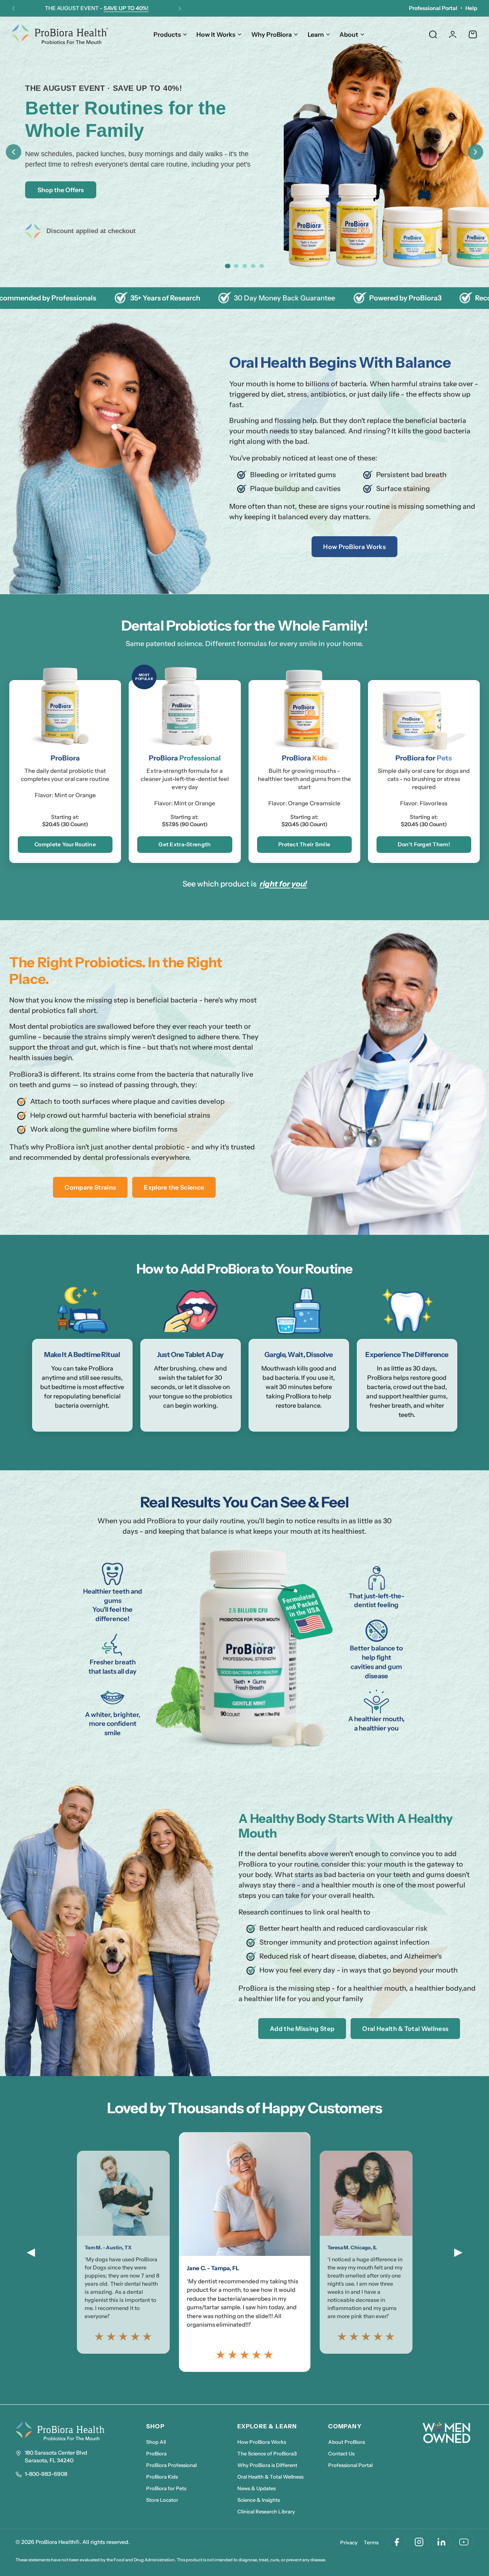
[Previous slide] (14, 152)
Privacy (349, 2542)
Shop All (156, 2442)
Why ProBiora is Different (267, 2465)
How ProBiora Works (354, 547)
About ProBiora (347, 2442)
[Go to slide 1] (227, 266)
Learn (316, 34)
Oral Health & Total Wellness (405, 2029)
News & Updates (256, 2488)
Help (471, 8)
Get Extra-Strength (185, 844)
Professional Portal (433, 8)
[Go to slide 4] (253, 266)
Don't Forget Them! (424, 844)
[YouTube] (464, 2542)
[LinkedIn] (441, 2542)
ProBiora (156, 2453)
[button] (14, 9)
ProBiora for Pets (166, 2488)
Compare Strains (90, 1187)
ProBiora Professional (171, 2465)
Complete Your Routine (65, 844)
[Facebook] (397, 2542)
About (349, 34)
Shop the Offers (61, 190)
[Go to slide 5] (262, 266)
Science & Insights (259, 2500)
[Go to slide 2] (236, 266)
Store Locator (162, 2500)
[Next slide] (475, 152)
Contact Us (341, 2453)
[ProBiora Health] (60, 34)
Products (167, 34)
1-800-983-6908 (46, 2474)
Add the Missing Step (302, 2029)
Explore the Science (174, 1187)
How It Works (216, 34)
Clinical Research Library (266, 2511)
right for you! (283, 884)
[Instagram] (419, 2542)
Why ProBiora (272, 34)
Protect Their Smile (304, 844)
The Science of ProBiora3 (267, 2453)
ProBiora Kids (162, 2477)
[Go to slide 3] (245, 266)
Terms (371, 2542)
